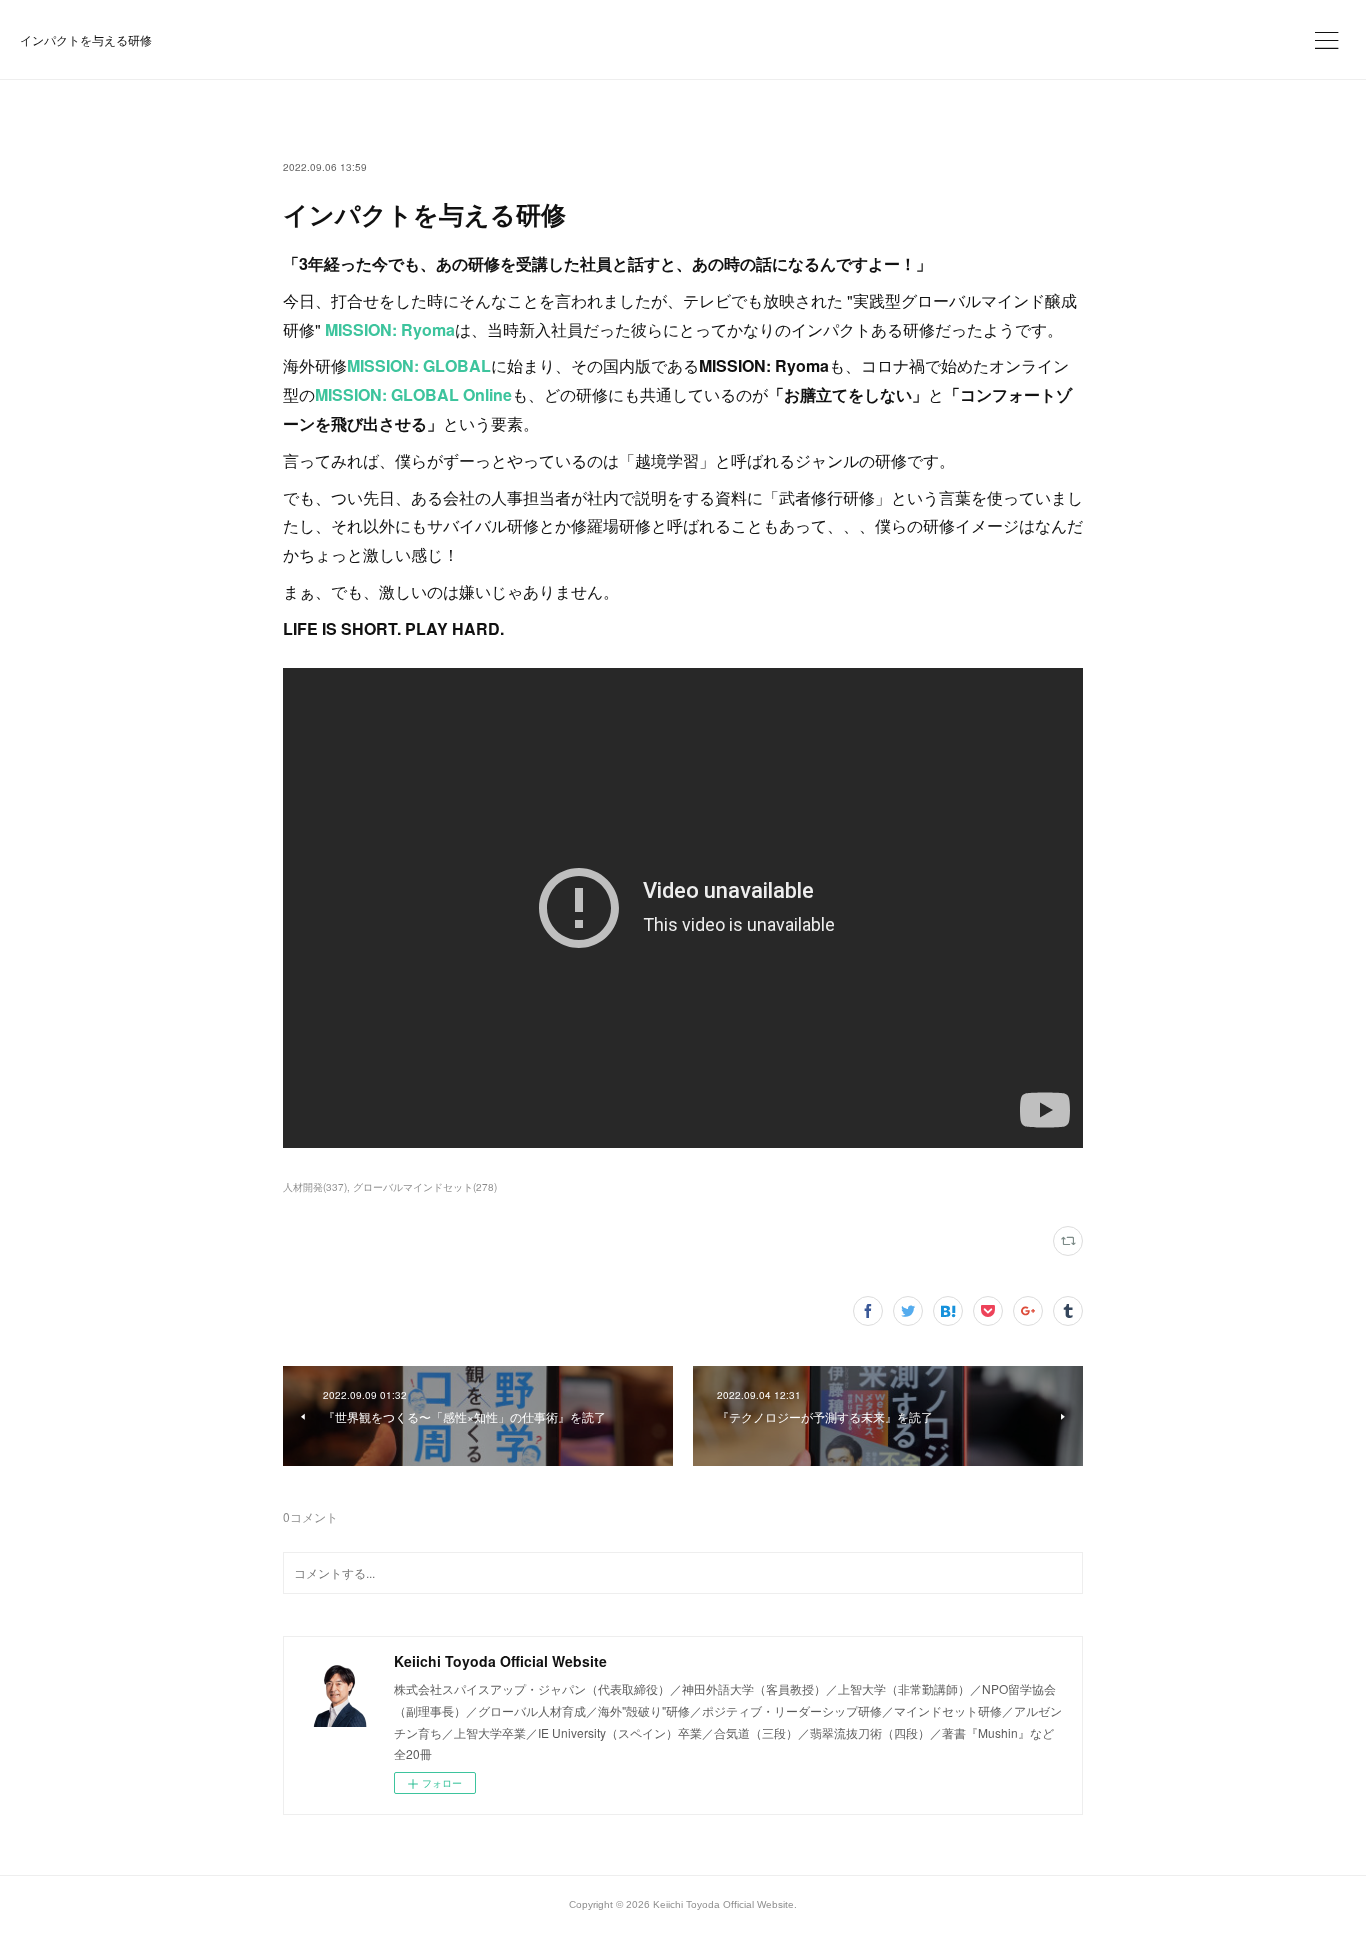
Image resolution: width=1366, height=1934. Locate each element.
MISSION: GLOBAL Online (413, 394)
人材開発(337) (315, 1187)
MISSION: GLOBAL (419, 365)
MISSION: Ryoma (390, 329)
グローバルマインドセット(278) (425, 1187)
